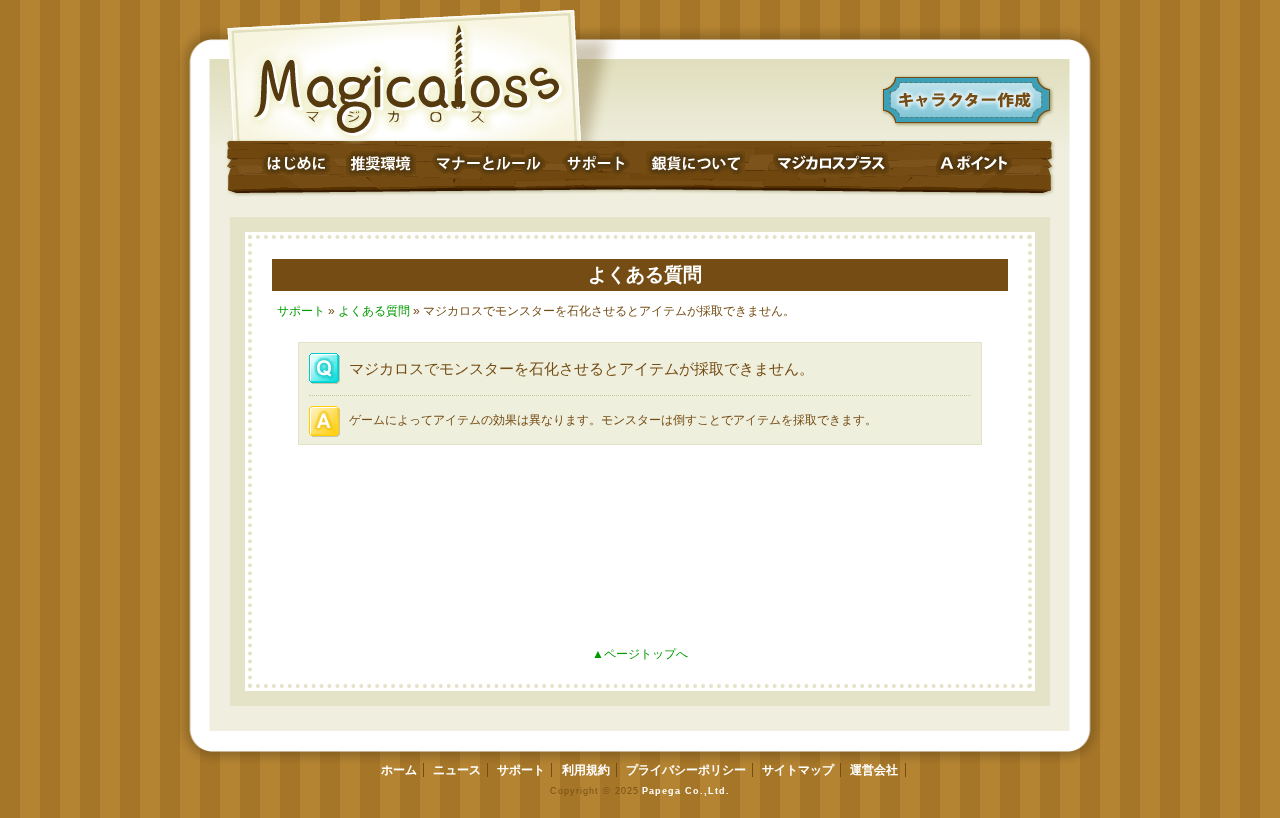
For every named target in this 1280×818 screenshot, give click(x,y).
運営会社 (874, 770)
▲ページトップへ (640, 654)
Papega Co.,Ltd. (685, 790)
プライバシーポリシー (686, 770)
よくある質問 (645, 274)
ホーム (399, 770)
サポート (301, 311)
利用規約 (586, 770)
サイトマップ (798, 770)
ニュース (457, 770)
